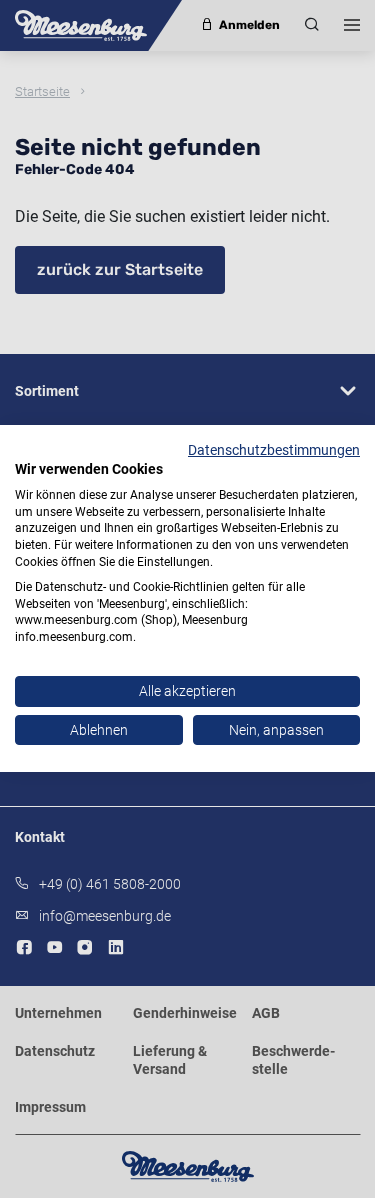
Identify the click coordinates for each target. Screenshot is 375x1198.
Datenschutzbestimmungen (274, 450)
